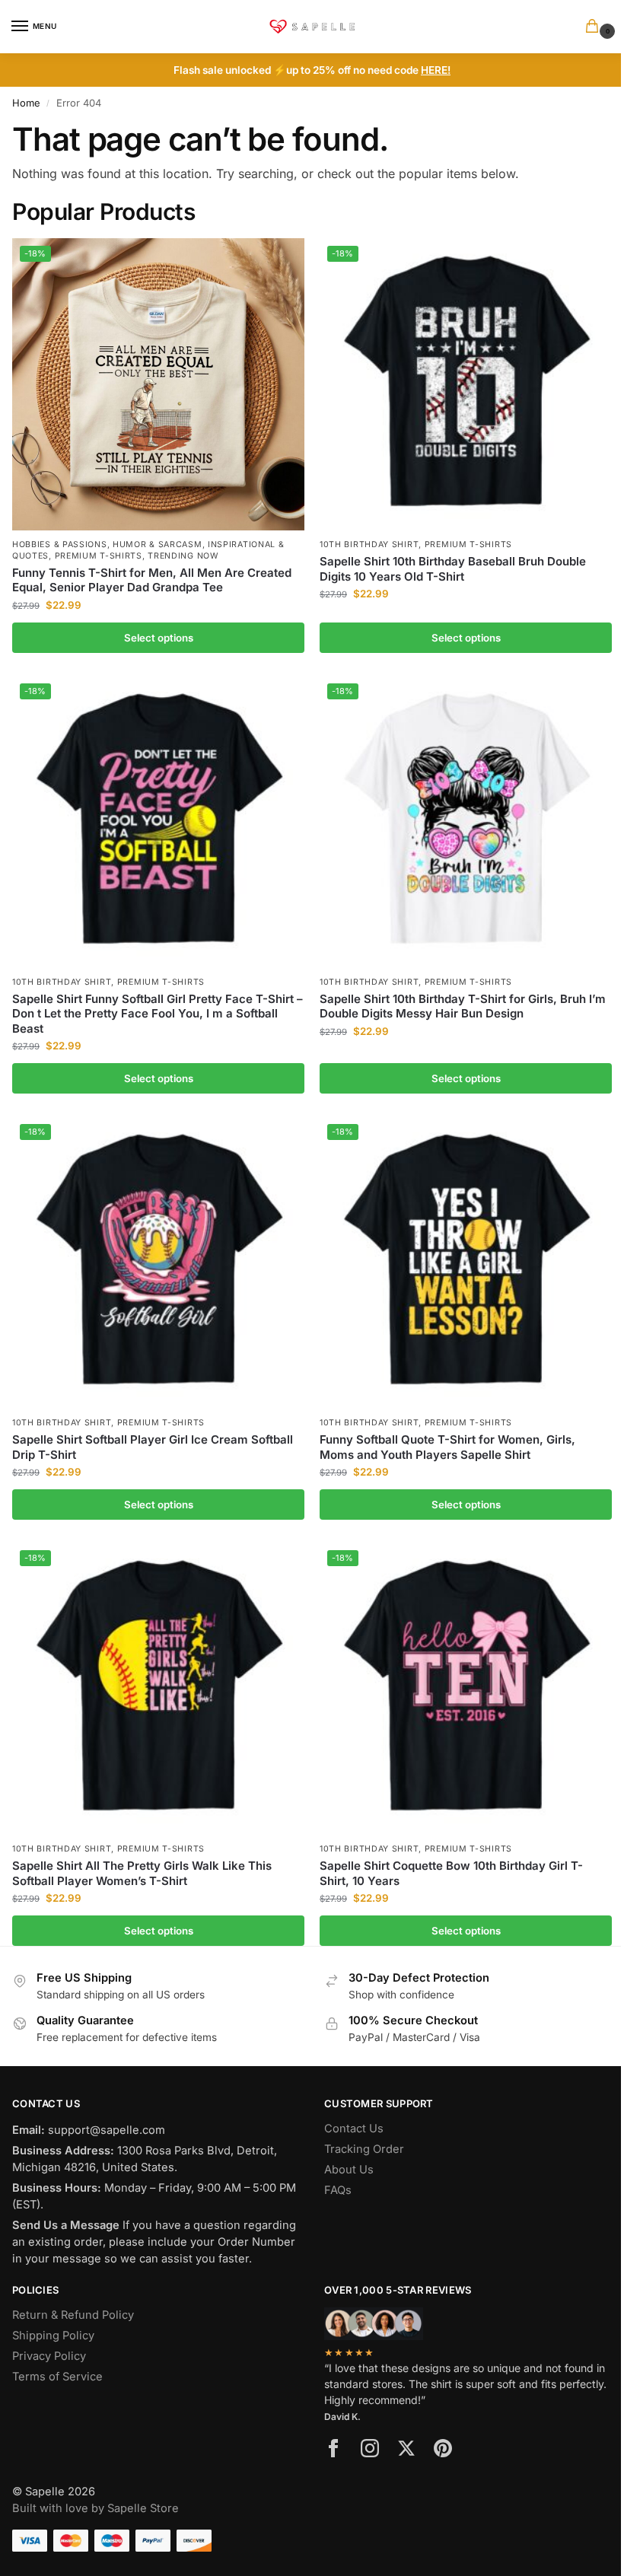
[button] (595, 27)
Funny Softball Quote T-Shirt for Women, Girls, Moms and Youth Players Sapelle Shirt (447, 1447)
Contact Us (354, 2129)
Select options (159, 638)
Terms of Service (57, 2377)
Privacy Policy (49, 2356)
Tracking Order (364, 2149)
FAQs (338, 2190)
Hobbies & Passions (60, 544)
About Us (349, 2170)
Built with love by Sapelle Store (96, 2508)
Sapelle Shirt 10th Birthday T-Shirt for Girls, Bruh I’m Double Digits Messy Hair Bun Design (463, 1006)
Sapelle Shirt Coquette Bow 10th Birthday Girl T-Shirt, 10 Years (451, 1873)
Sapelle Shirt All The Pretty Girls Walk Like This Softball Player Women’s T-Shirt (142, 1873)
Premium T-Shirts (99, 556)
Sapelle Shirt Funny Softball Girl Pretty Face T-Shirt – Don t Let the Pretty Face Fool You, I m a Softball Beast (158, 1014)
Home (26, 103)
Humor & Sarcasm (158, 544)
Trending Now (183, 556)
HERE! (436, 70)
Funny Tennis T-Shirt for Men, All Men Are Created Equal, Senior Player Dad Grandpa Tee (152, 580)
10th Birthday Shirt (369, 544)
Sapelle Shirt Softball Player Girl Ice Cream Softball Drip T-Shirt (153, 1447)
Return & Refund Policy (73, 2315)
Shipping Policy (53, 2336)
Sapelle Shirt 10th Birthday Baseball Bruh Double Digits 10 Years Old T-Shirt (453, 569)
